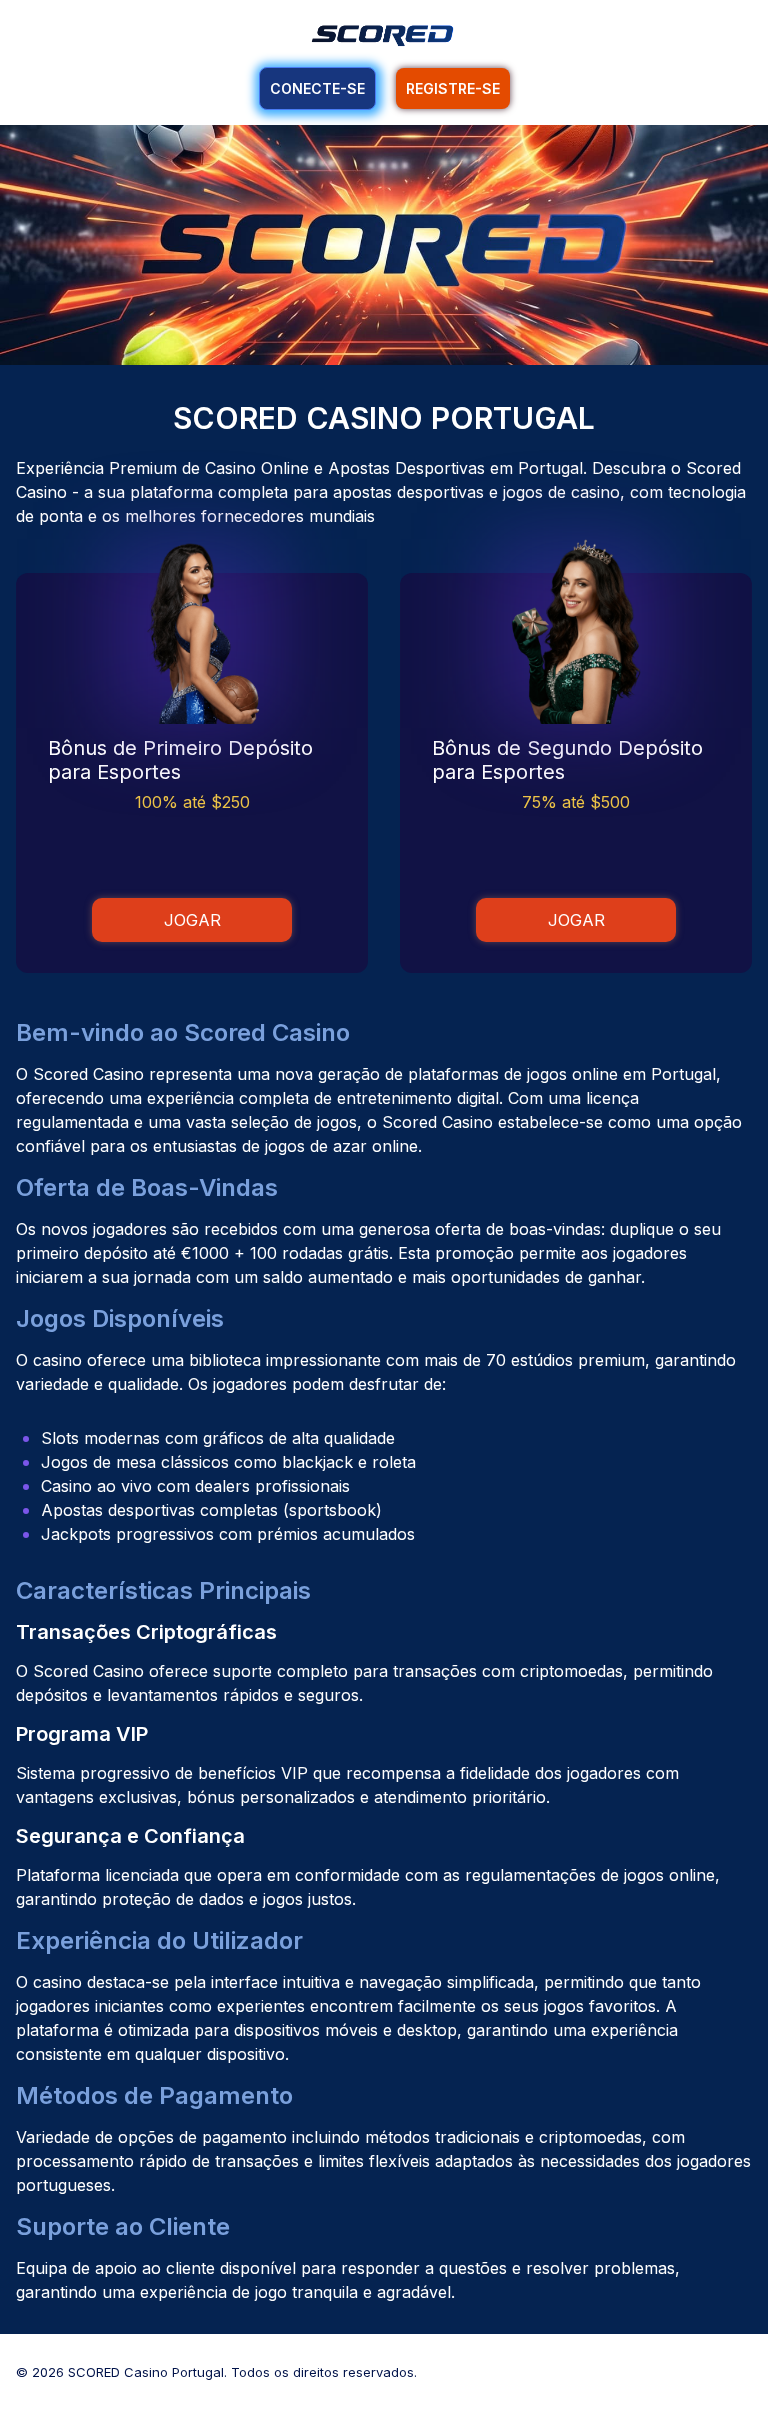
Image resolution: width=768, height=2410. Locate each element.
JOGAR (192, 920)
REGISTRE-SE (453, 88)
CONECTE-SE (317, 88)
